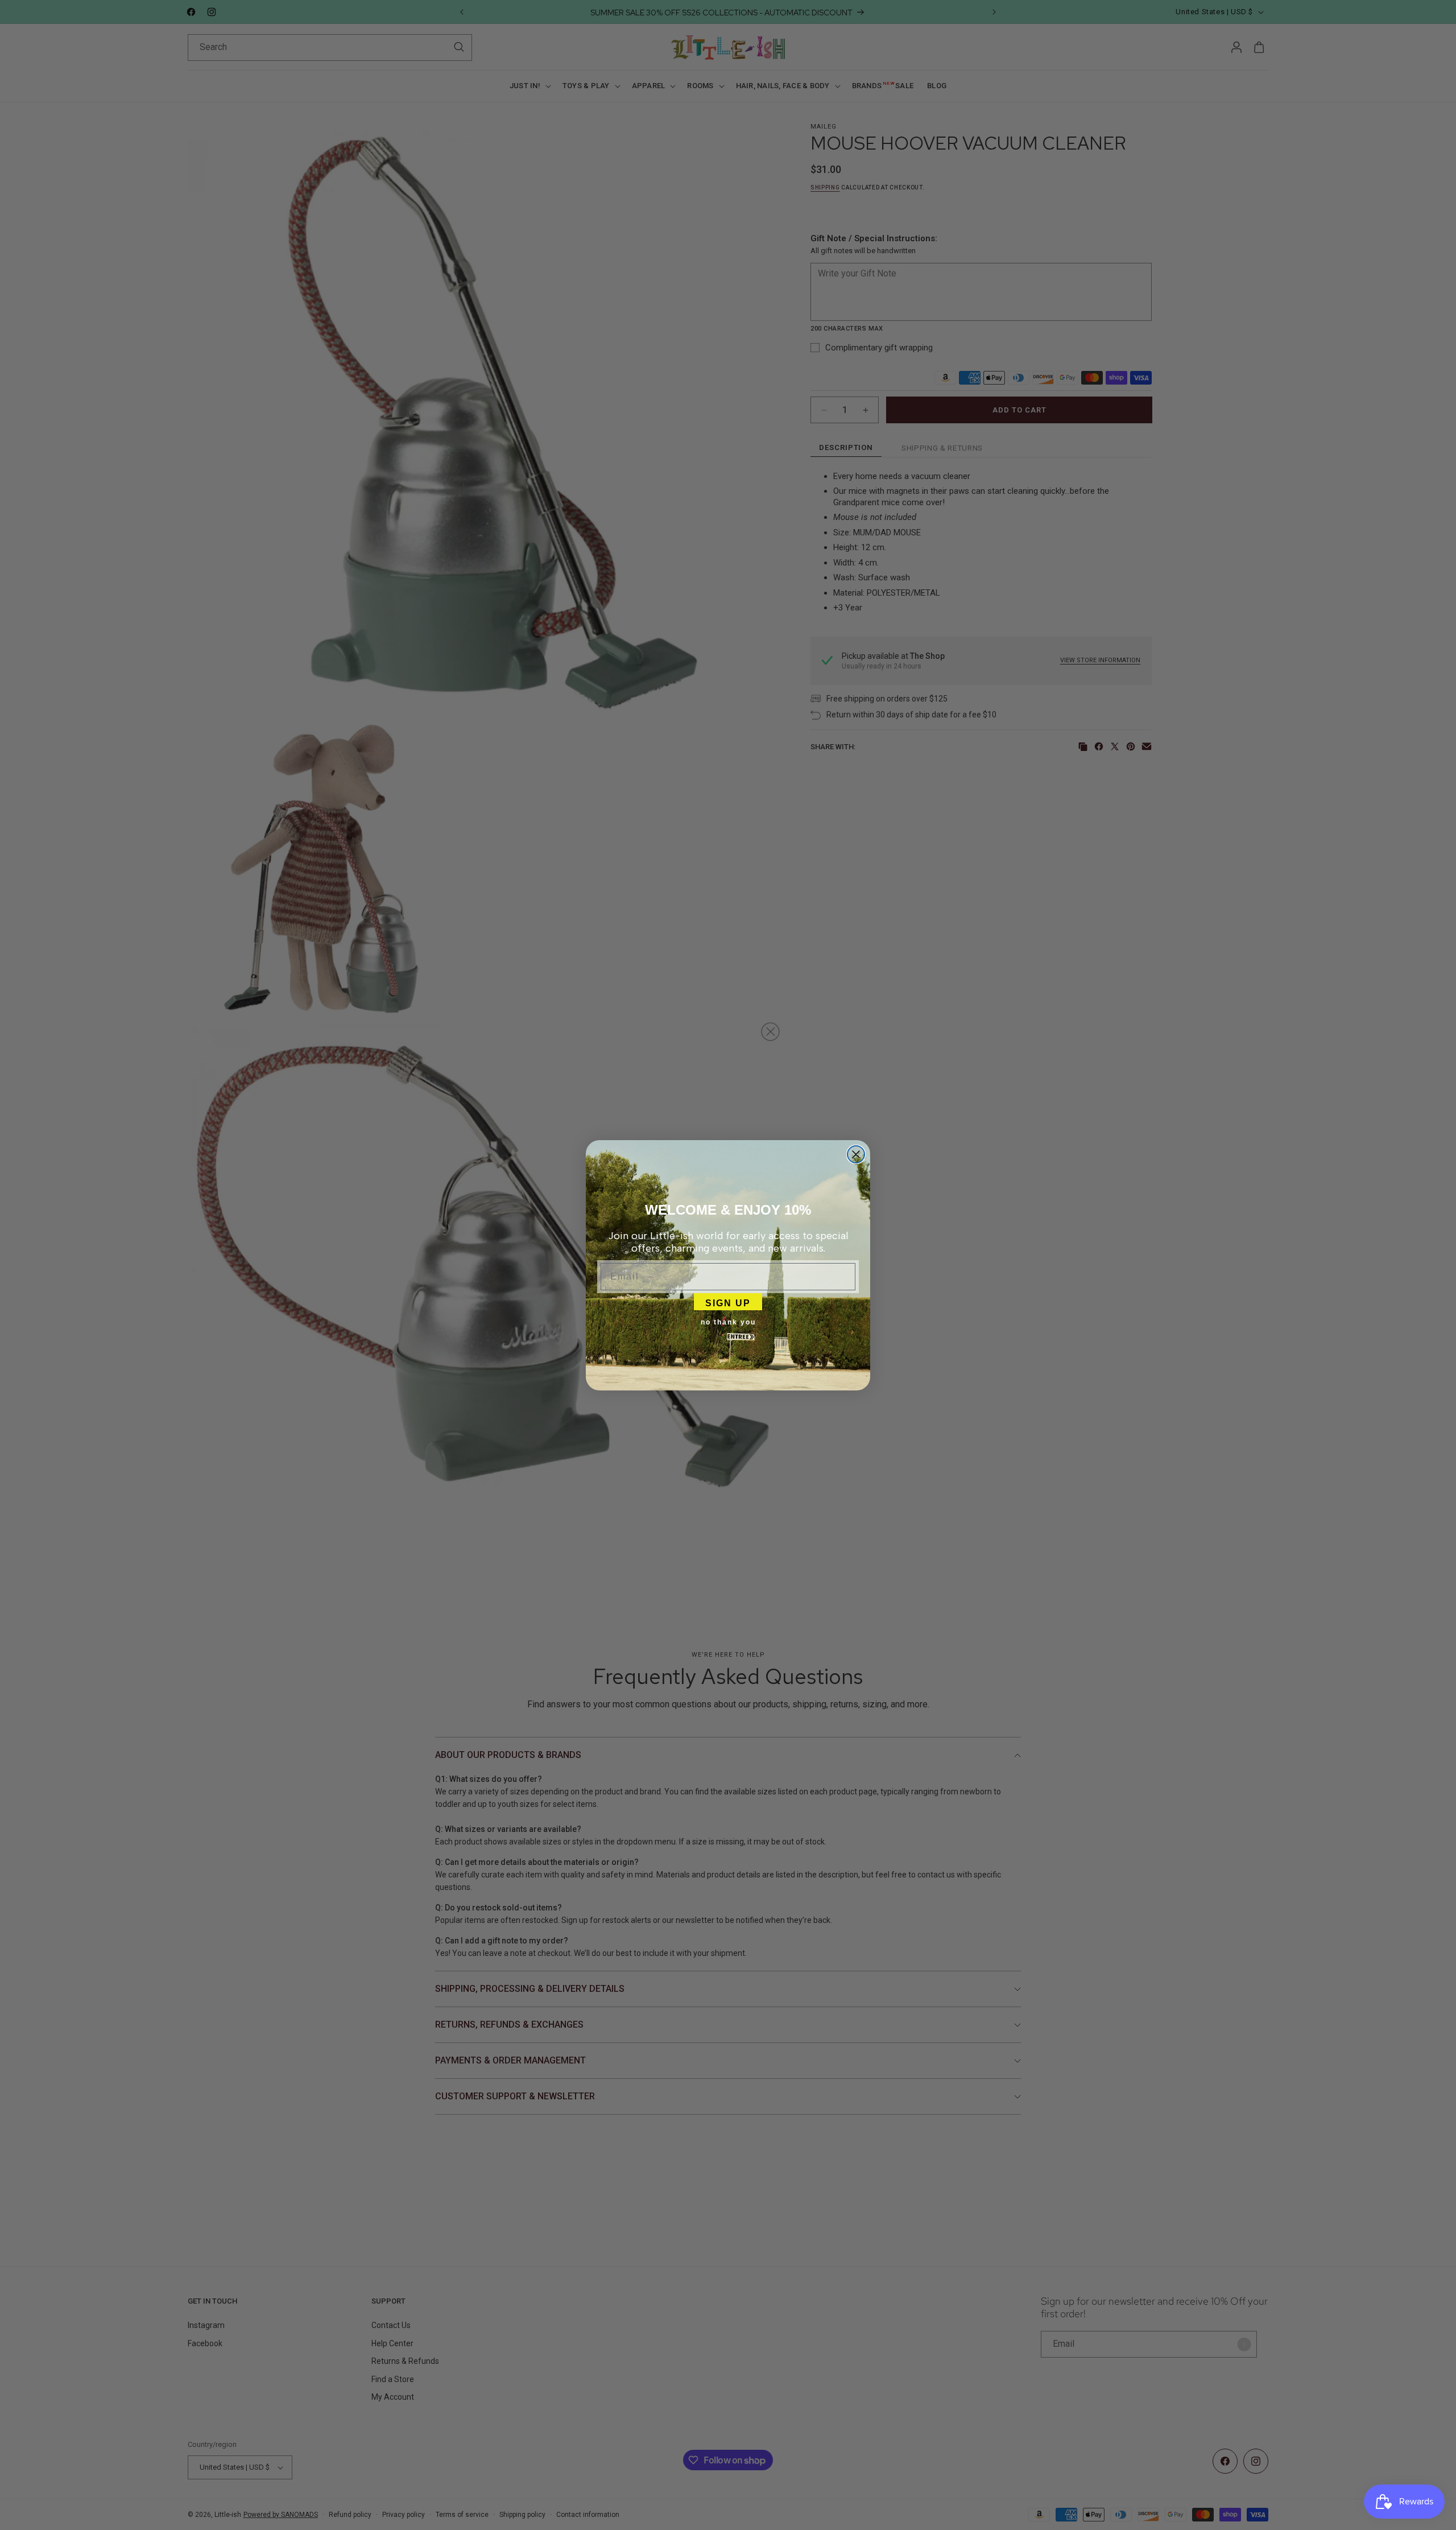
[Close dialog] (856, 1154)
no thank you (728, 1322)
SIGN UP (728, 1302)
